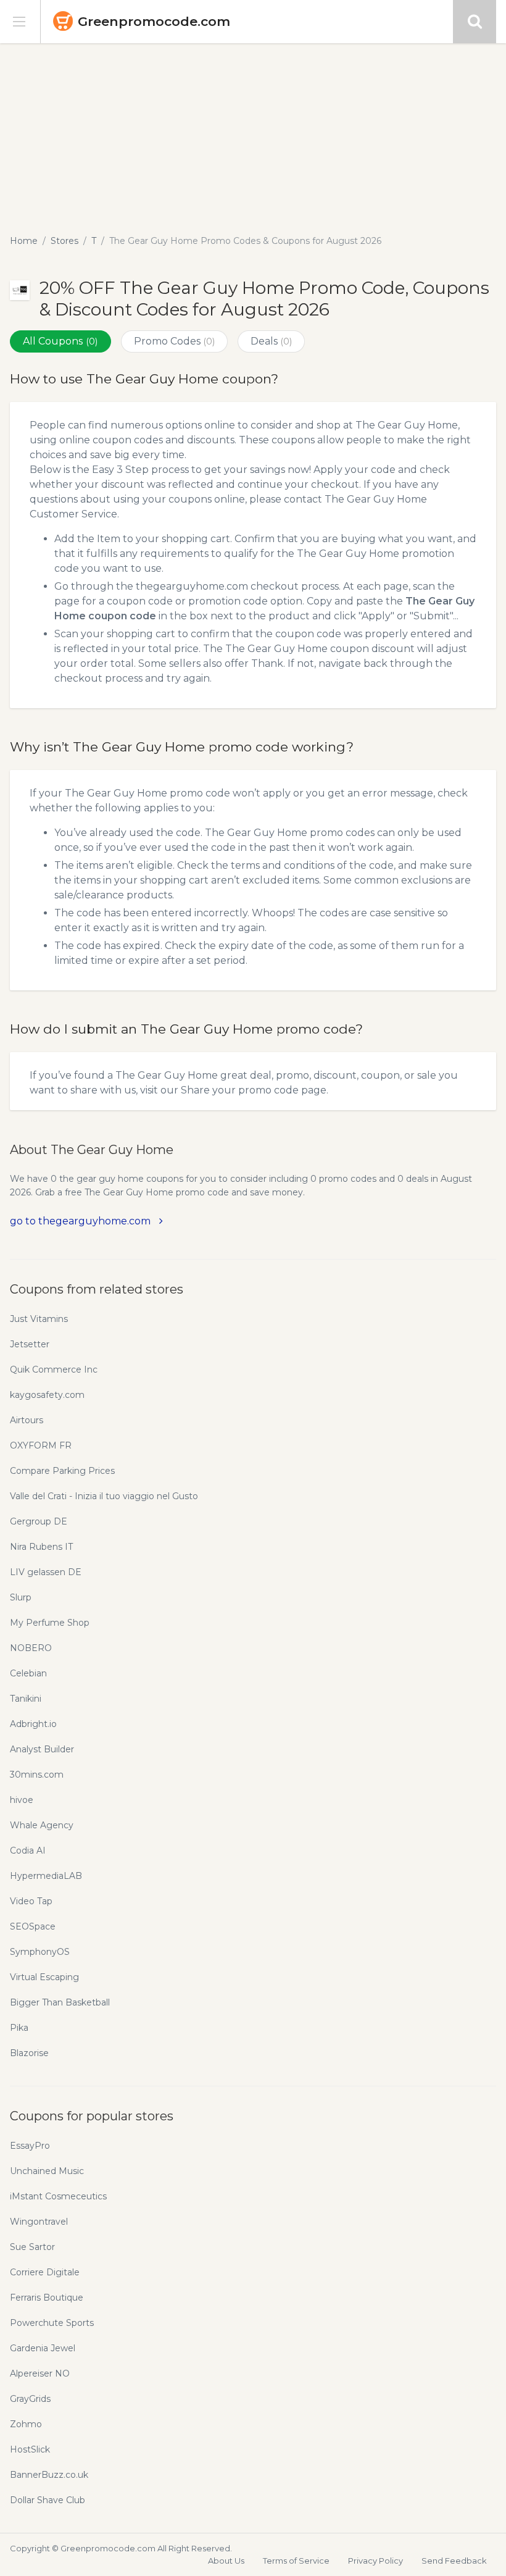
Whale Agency (42, 1825)
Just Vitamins (39, 1319)
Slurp (21, 1597)
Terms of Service (296, 2561)
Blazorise (29, 2053)
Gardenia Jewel (43, 2348)
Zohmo (26, 2424)
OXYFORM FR (41, 1445)
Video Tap (31, 1901)
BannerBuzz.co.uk (49, 2475)
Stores (64, 241)
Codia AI (28, 1850)
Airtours (27, 1420)
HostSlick (30, 2449)
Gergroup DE (39, 1521)
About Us (226, 2561)
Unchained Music (47, 2171)
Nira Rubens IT (41, 1547)
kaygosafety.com (47, 1395)
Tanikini (26, 1699)
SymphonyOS (40, 1952)
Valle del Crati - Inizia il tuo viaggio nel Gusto (104, 1496)
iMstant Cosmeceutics (58, 2196)
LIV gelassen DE (46, 1572)
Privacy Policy (375, 2561)
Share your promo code (240, 1090)
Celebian (28, 1673)
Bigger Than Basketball (60, 2002)
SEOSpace (33, 1926)
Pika (19, 2028)
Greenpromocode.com (154, 21)
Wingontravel (39, 2222)
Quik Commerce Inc (54, 1370)
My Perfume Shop (50, 1623)
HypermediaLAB (46, 1876)
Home (24, 241)
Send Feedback (454, 2561)
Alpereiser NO (40, 2373)
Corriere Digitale (45, 2272)
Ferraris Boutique (47, 2298)
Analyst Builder (42, 1749)
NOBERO (31, 1648)
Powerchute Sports (52, 2323)
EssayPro (30, 2146)
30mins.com (37, 1775)
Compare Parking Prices (62, 1471)
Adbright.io (33, 1724)
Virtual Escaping (44, 1977)
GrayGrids (30, 2399)
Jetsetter (30, 1344)
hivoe (22, 1800)
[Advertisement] (253, 136)
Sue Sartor (32, 2247)
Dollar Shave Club (48, 2500)
